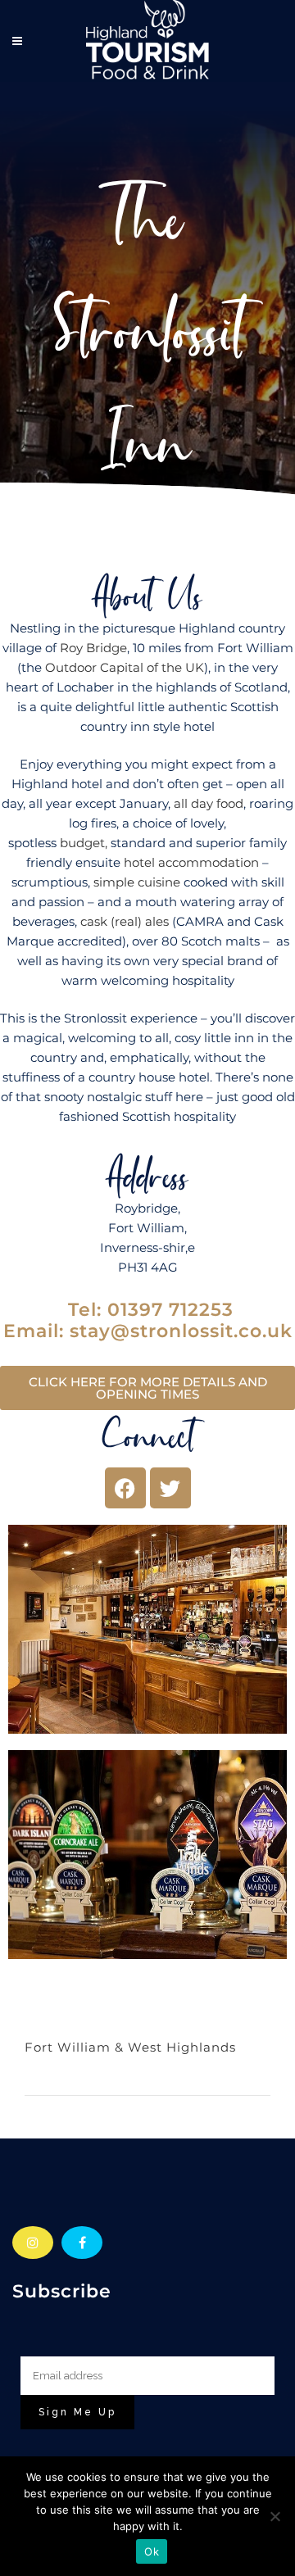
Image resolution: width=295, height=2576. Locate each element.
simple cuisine (137, 882)
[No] (275, 2516)
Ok (152, 2551)
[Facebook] (125, 1488)
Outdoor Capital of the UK (125, 667)
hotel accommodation (191, 862)
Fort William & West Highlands (130, 2047)
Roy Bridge (93, 648)
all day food (209, 803)
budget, (84, 843)
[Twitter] (170, 1488)
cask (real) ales (125, 921)
